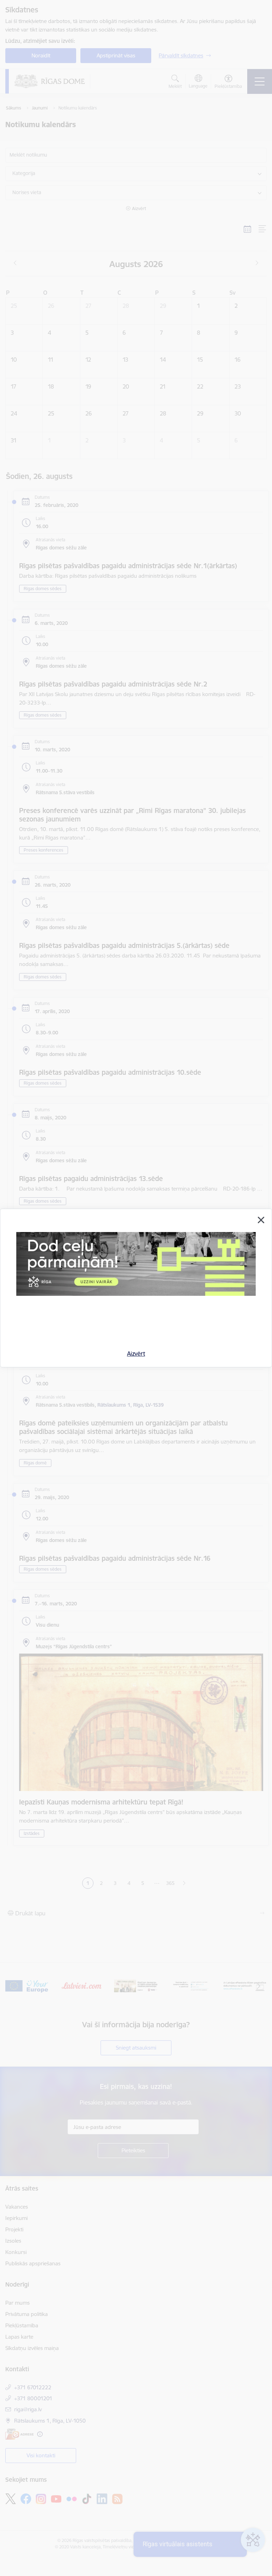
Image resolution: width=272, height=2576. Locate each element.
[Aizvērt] (261, 1220)
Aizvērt (136, 1354)
